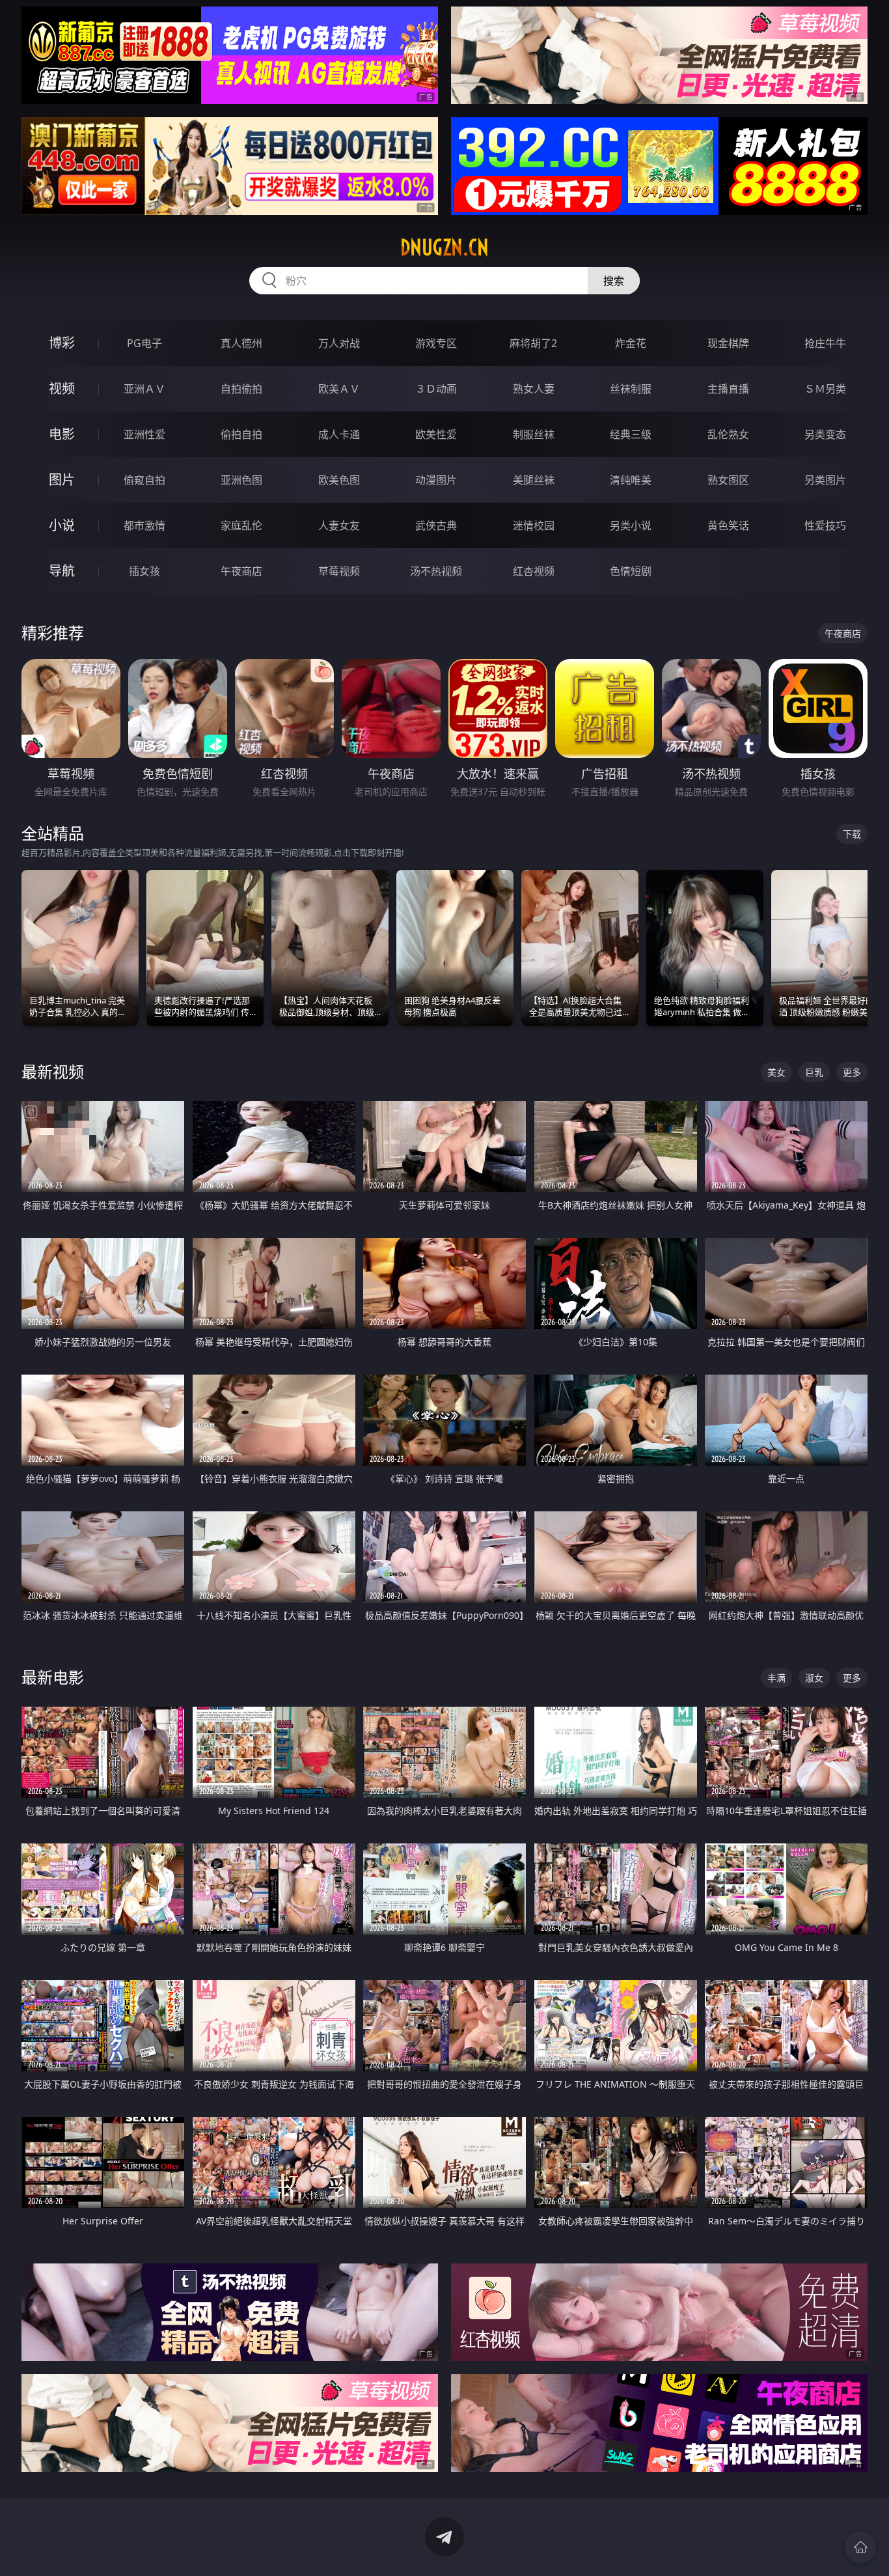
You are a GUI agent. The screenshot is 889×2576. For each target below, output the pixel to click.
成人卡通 (339, 434)
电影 (62, 434)
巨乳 (814, 1072)
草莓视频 (339, 571)
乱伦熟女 (728, 434)
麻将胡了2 (533, 343)
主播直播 (728, 389)
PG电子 (144, 343)
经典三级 (631, 434)
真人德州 (241, 343)
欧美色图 (339, 480)
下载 (852, 834)
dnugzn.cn (444, 247)
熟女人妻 (534, 389)
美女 (776, 1072)
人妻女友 (339, 525)
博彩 (62, 343)
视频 (62, 388)
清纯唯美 (631, 480)
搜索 (614, 281)
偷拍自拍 (241, 434)
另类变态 (825, 434)
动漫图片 (436, 480)
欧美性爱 (436, 434)
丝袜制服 (631, 389)
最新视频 (53, 1071)
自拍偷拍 (241, 389)
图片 (62, 480)
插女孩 (144, 571)
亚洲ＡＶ (144, 389)
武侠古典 (436, 525)
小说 (62, 525)
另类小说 (631, 525)
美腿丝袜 (534, 480)
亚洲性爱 (144, 434)
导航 (62, 571)
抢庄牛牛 (825, 343)
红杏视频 (534, 571)
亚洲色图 (241, 480)
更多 (852, 1072)
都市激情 (144, 525)
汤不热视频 (436, 571)
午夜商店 (241, 571)
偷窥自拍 (144, 480)
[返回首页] (860, 2547)
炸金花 (631, 343)
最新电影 (53, 1677)
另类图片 (825, 480)
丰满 (776, 1678)
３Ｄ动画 (436, 389)
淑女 (814, 1678)
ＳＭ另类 (825, 389)
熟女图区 (728, 480)
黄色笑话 (728, 525)
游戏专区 (436, 343)
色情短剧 (631, 571)
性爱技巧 (825, 525)
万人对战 (339, 343)
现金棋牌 (728, 343)
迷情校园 (534, 525)
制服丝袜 (534, 434)
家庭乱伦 (241, 525)
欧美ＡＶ (339, 389)
